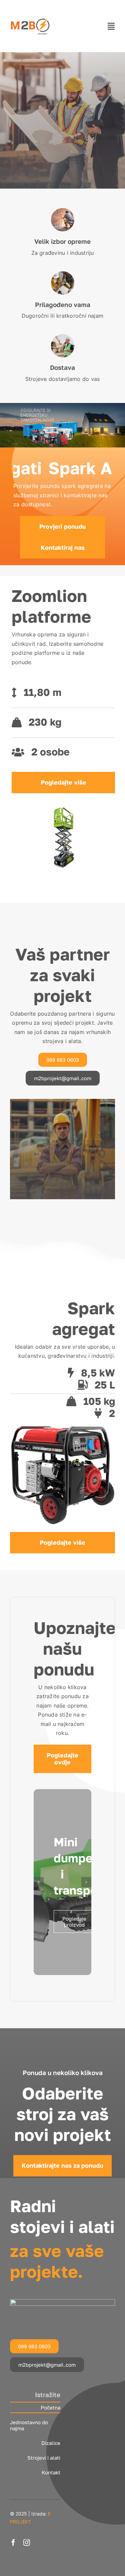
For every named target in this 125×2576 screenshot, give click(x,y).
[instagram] (27, 2543)
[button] (39, 1882)
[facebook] (13, 2543)
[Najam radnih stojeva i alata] (62, 2302)
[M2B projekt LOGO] (30, 9)
